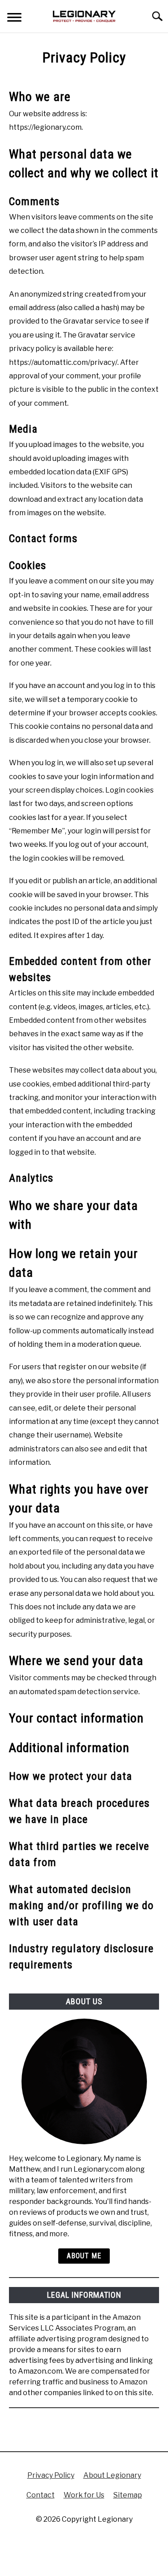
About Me (84, 2256)
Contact (41, 2495)
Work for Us (84, 2495)
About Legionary (112, 2475)
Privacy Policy (51, 2475)
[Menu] (14, 19)
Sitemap (128, 2495)
